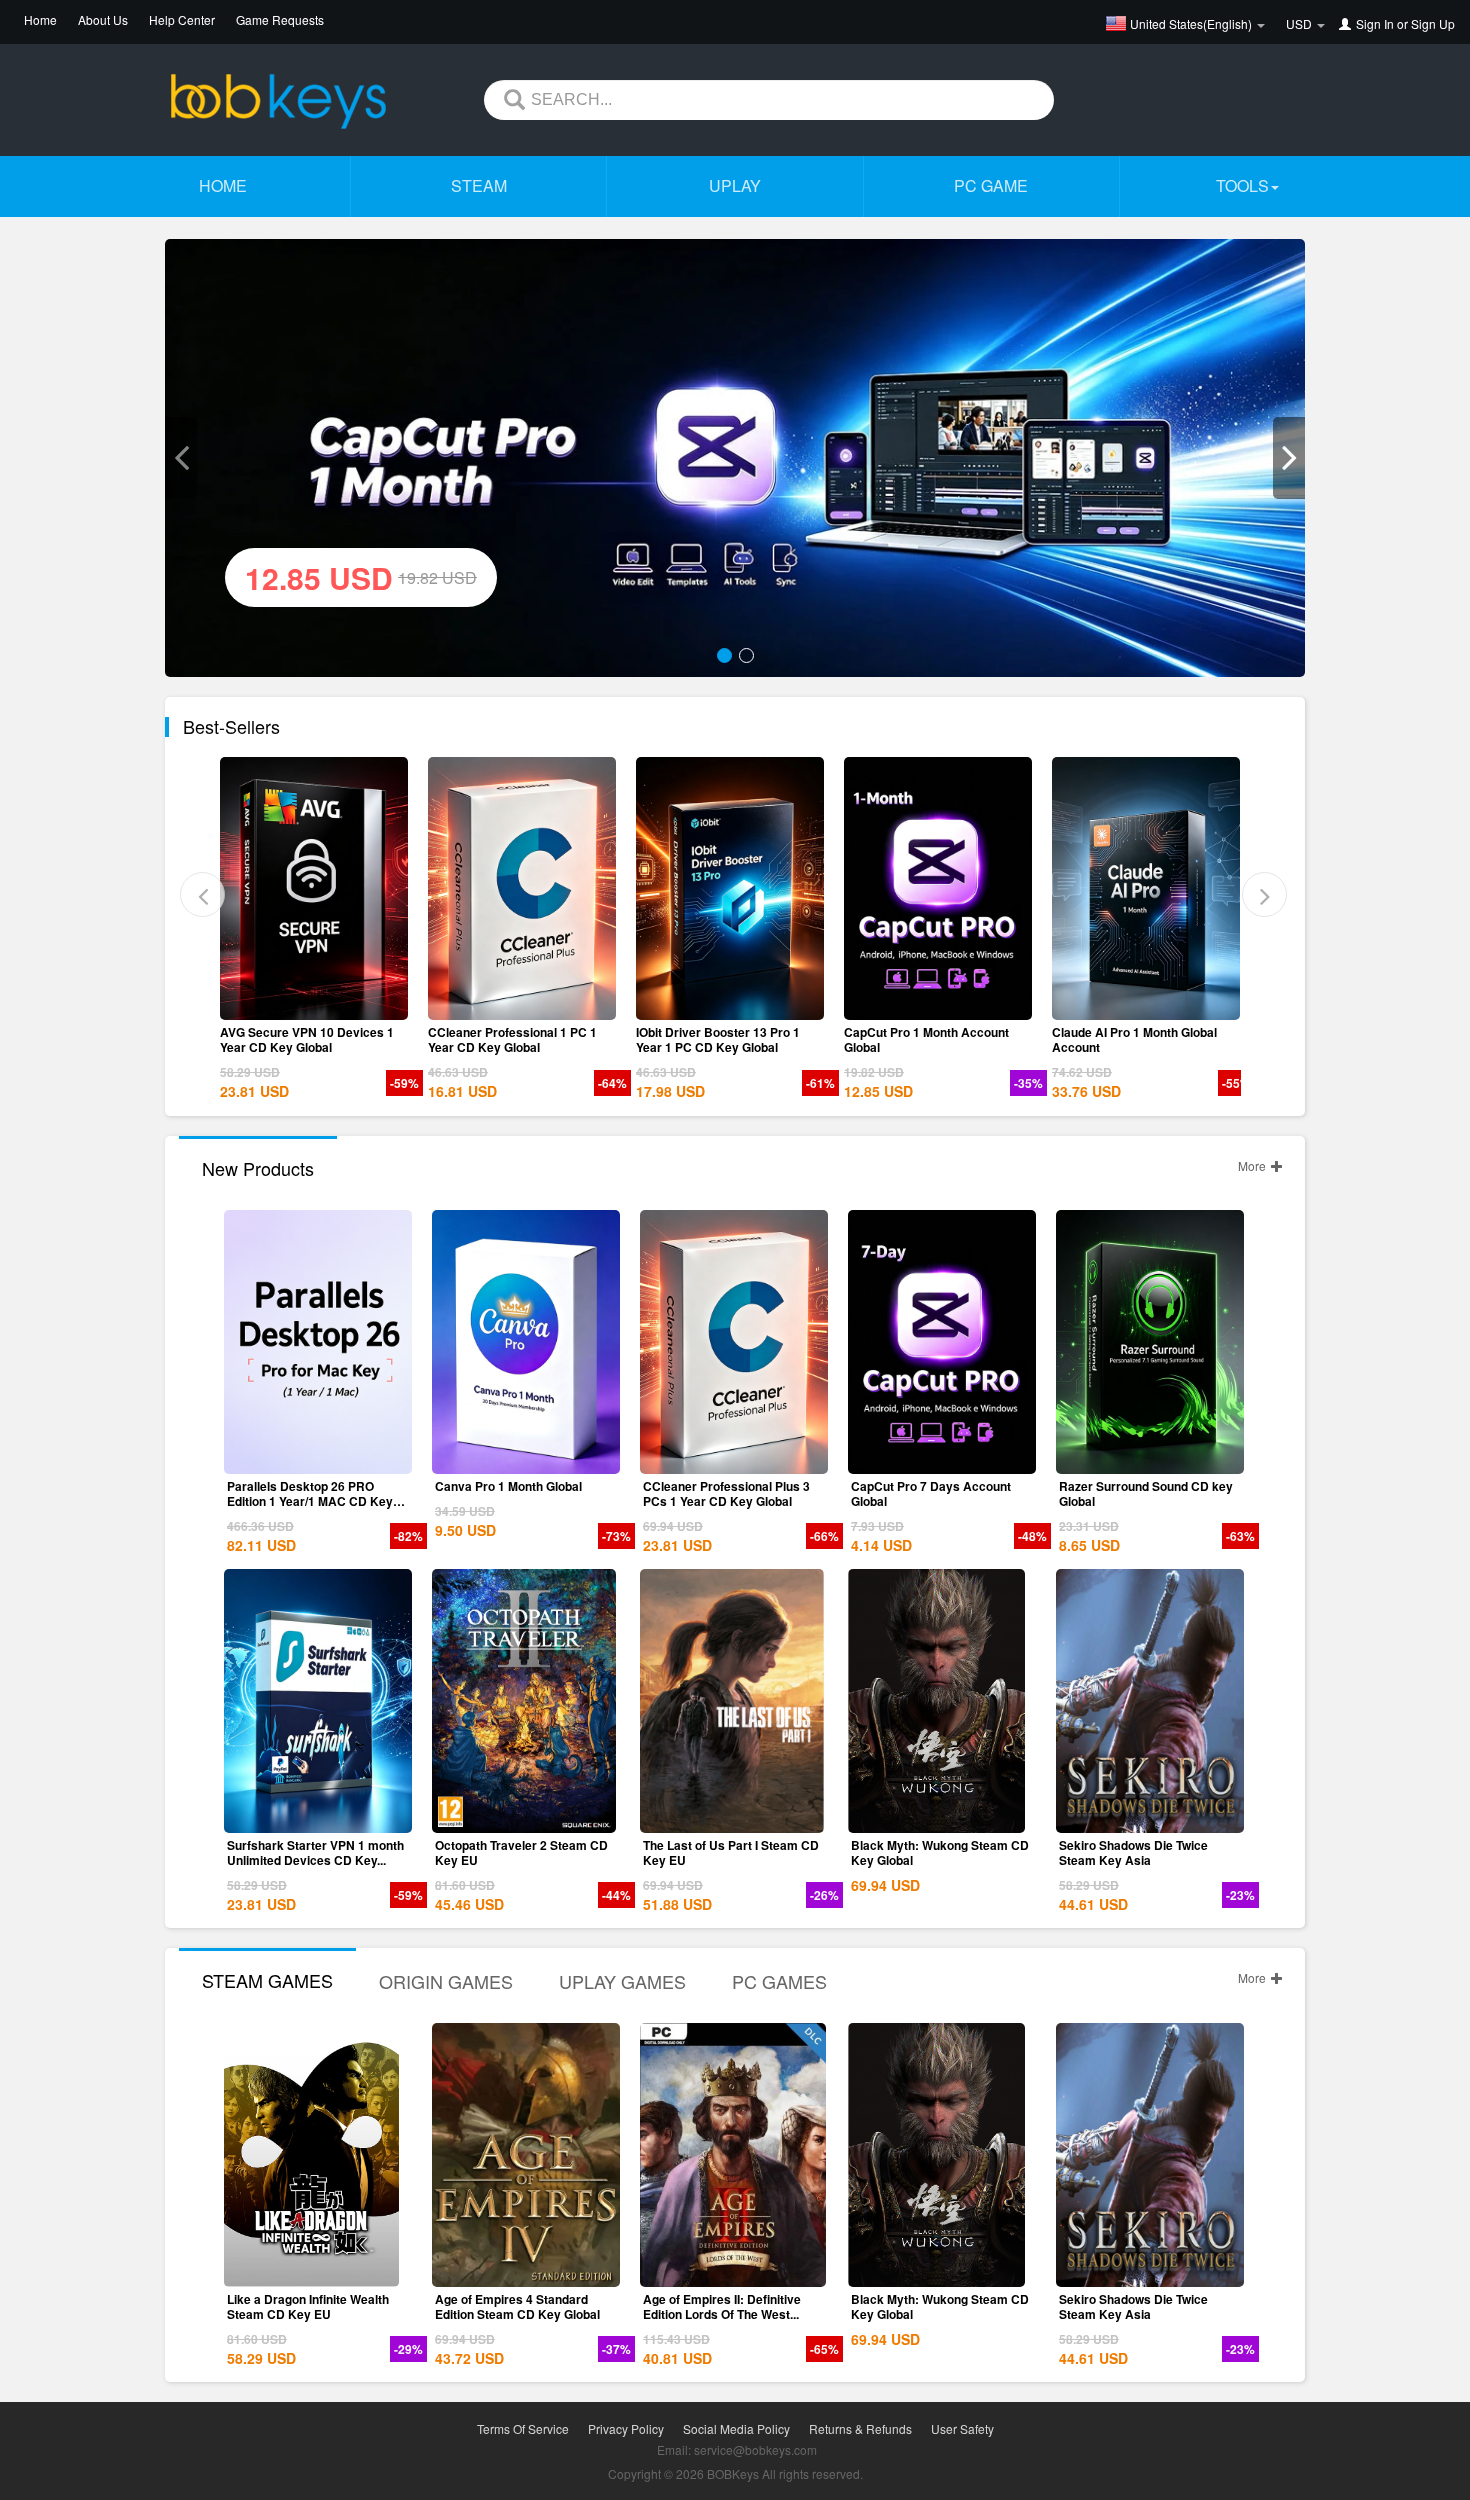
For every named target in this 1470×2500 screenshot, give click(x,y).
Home (40, 19)
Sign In (1375, 23)
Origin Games (446, 1981)
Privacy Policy (626, 2428)
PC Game (991, 185)
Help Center (182, 19)
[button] (181, 458)
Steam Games (267, 1980)
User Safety (962, 2428)
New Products (258, 1168)
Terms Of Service (523, 2428)
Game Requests (280, 19)
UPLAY (735, 185)
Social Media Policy (736, 2428)
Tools (1242, 185)
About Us (103, 19)
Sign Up (1433, 23)
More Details (406, 1005)
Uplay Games (622, 1981)
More (1253, 1165)
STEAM (479, 185)
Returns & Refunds (860, 2428)
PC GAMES (779, 1981)
